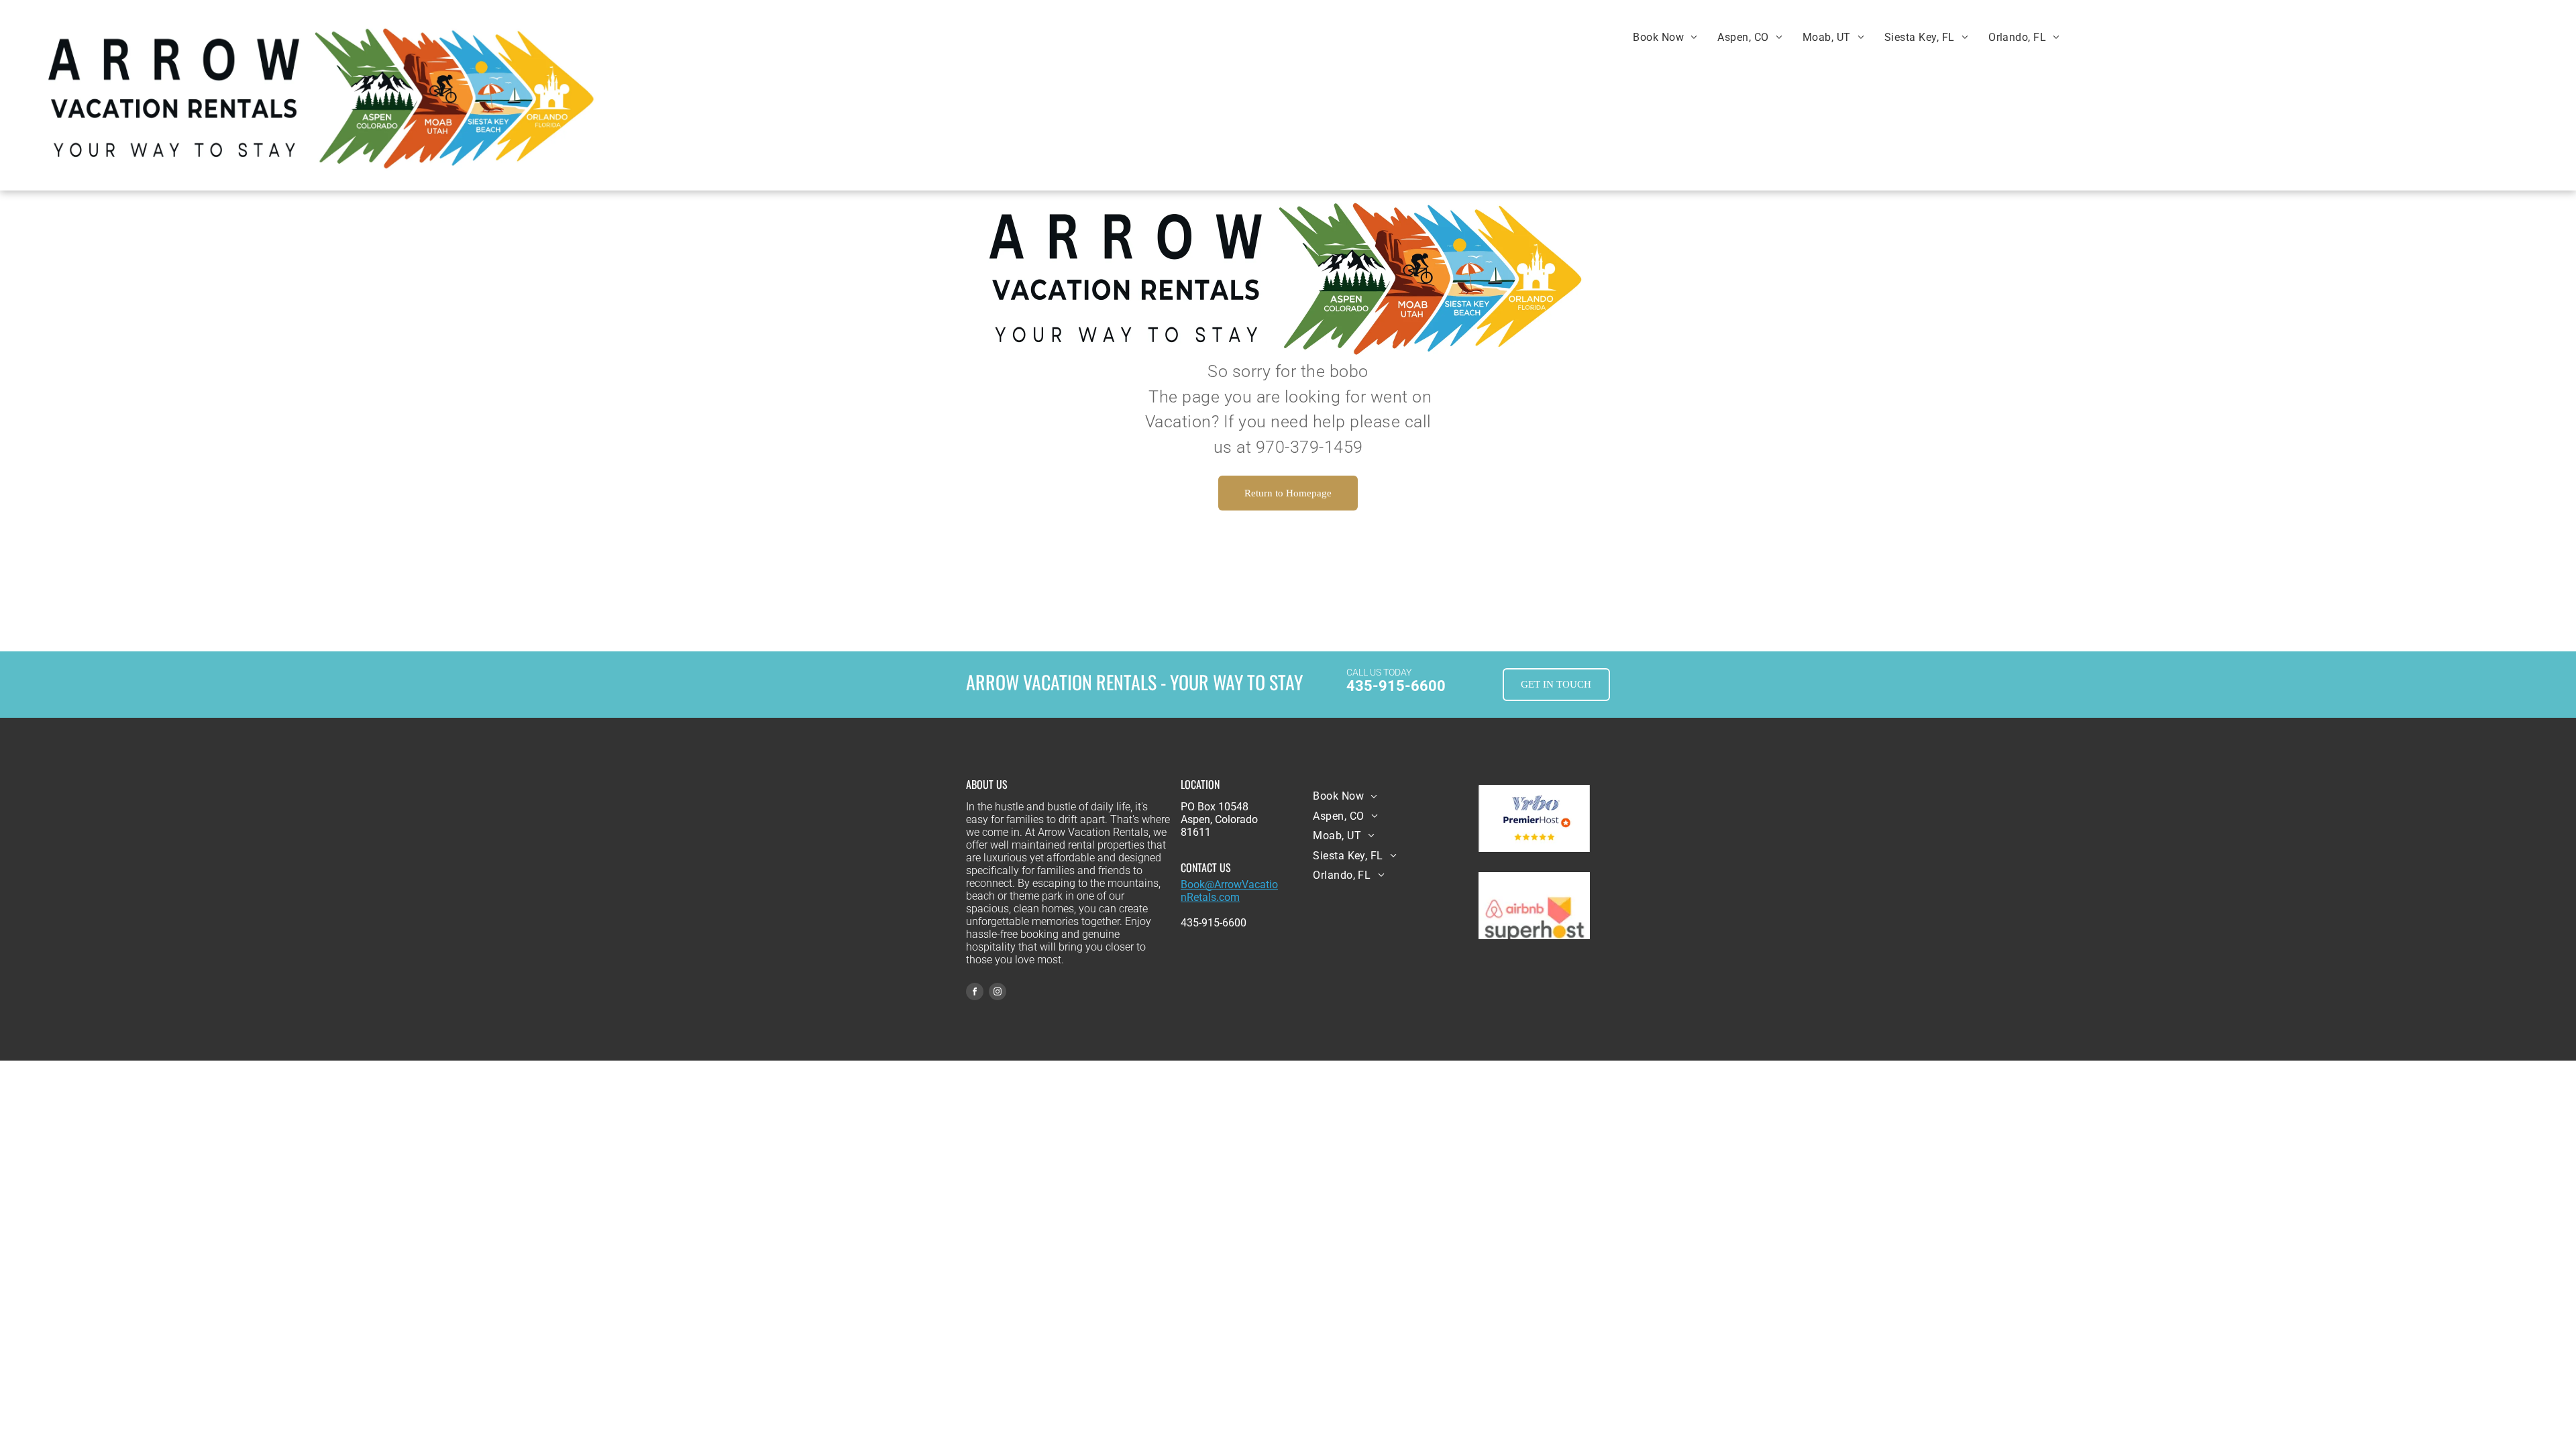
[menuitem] (1665, 37)
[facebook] (975, 993)
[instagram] (998, 993)
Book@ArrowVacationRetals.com (1229, 891)
